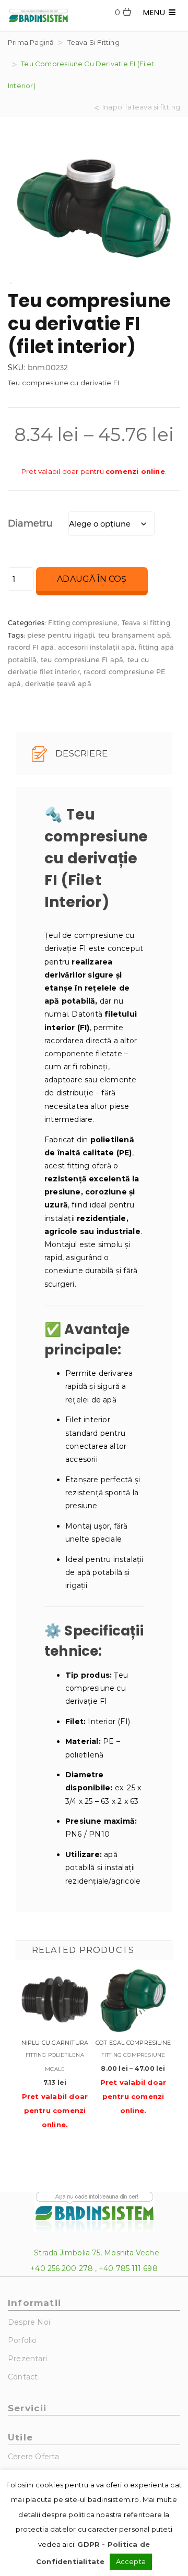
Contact (23, 2377)
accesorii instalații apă (96, 647)
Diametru (31, 523)
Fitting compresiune (83, 622)
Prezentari (27, 2359)
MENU (156, 12)
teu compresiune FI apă (82, 660)
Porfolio (22, 2340)
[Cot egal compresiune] (133, 1999)
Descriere (80, 753)
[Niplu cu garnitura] (55, 1999)
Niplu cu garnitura (55, 2043)
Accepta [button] (131, 2561)
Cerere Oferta (34, 2457)
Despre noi (29, 2322)
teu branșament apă (134, 635)
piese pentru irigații (61, 635)
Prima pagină (31, 42)
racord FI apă (31, 647)
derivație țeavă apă (58, 683)
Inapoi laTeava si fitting (141, 107)
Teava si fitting (93, 42)
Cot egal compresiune (133, 2043)
